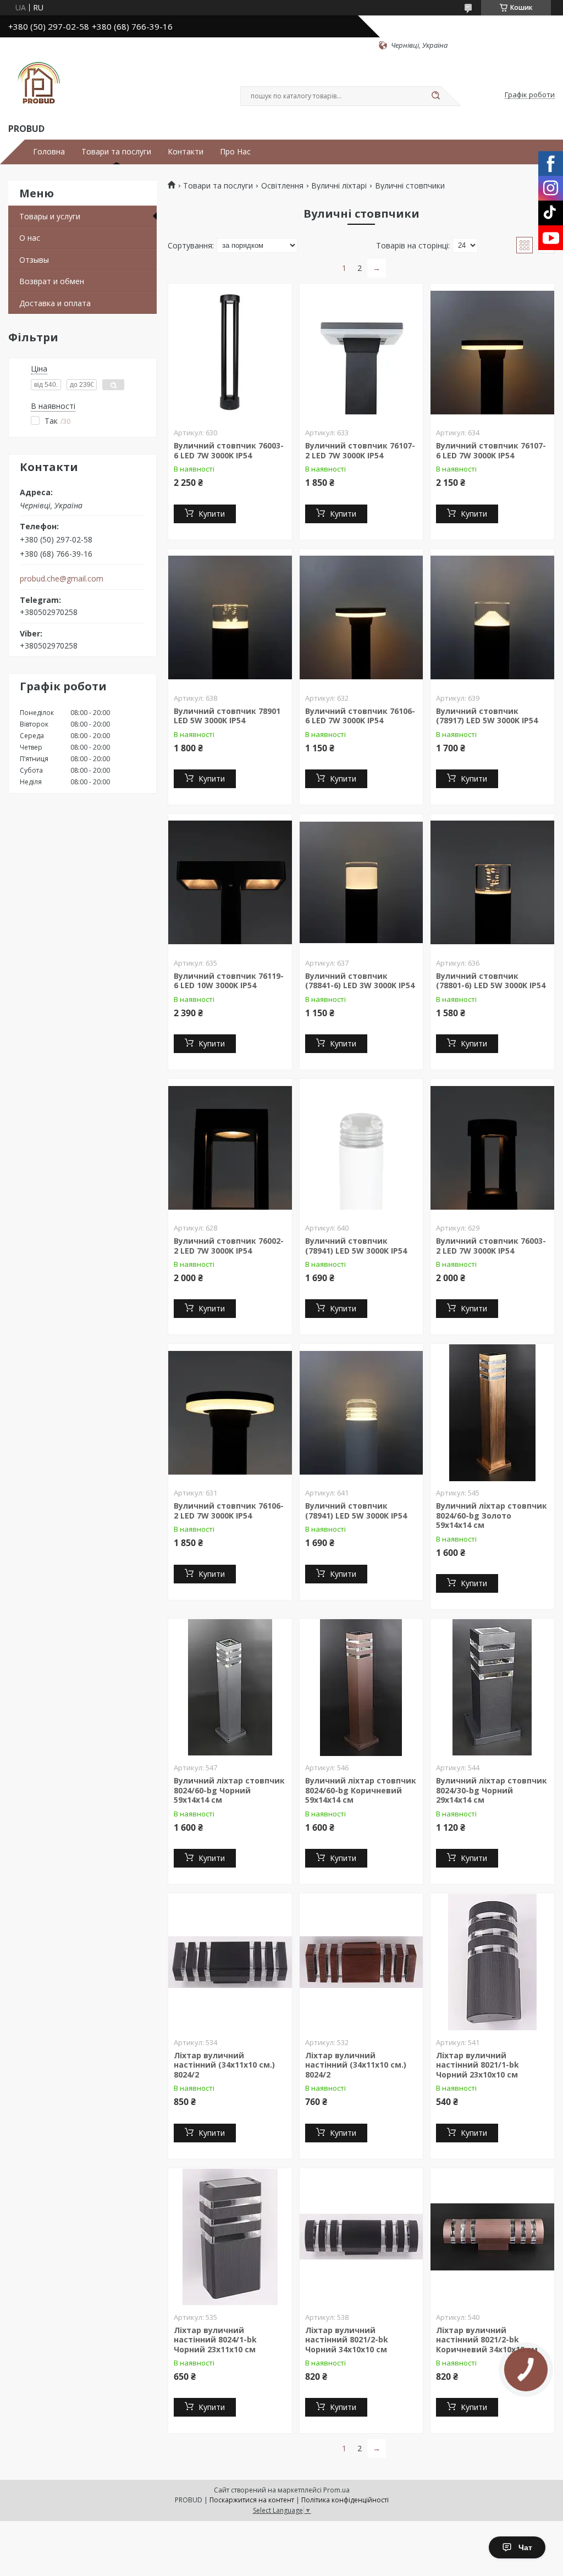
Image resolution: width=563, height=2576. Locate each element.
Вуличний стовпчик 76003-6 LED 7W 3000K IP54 (229, 450)
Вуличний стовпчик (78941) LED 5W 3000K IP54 (356, 1246)
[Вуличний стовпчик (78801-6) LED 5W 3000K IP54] (492, 883)
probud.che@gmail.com (62, 579)
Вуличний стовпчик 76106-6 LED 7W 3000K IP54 (360, 716)
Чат (525, 2547)
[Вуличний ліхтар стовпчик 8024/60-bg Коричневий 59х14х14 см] (361, 1687)
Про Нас (235, 152)
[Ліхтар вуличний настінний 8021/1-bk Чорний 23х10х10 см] (492, 1962)
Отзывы (34, 260)
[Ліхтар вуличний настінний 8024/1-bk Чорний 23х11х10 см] (230, 2237)
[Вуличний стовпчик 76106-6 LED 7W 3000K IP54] (361, 618)
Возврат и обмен (52, 281)
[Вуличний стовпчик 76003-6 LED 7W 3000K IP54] (230, 352)
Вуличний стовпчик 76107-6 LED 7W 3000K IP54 (491, 450)
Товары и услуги (50, 216)
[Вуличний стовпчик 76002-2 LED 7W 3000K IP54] (230, 1148)
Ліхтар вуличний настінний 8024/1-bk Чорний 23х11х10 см (215, 2340)
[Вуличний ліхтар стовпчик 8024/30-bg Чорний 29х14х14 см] (492, 1687)
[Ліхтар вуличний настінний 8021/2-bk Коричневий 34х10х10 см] (492, 2237)
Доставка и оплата (55, 303)
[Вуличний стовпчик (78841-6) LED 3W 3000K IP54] (361, 883)
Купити (212, 514)
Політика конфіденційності (345, 2500)
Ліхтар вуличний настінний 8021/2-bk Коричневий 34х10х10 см (487, 2340)
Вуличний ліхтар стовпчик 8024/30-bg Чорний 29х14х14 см (492, 1790)
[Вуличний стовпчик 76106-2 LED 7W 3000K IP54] (230, 1412)
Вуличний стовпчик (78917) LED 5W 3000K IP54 (487, 716)
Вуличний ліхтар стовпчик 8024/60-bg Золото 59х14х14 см (492, 1515)
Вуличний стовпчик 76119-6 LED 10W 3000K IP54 (229, 981)
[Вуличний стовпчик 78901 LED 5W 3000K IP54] (230, 618)
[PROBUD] (38, 86)
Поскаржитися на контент (252, 2500)
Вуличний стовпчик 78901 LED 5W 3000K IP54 (227, 716)
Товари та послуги (116, 152)
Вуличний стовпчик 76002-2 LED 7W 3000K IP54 (229, 1246)
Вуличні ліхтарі (339, 186)
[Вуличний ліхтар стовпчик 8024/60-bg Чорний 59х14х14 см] (230, 1687)
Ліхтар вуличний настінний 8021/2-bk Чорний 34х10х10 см (347, 2340)
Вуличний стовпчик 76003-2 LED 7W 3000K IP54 (491, 1246)
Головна (49, 152)
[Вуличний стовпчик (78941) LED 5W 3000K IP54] (361, 1148)
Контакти (186, 152)
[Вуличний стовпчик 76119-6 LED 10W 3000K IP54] (230, 883)
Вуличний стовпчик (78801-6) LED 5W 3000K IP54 (491, 981)
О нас (30, 238)
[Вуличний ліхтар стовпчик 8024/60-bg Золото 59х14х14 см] (492, 1412)
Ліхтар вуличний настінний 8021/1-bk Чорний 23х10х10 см (478, 2065)
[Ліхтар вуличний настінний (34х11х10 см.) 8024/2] (230, 1962)
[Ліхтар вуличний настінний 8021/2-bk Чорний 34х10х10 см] (361, 2237)
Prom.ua (336, 2490)
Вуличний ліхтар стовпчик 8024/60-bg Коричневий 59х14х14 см (361, 1790)
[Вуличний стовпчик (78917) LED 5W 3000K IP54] (492, 618)
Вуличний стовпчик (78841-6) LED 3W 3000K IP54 (360, 981)
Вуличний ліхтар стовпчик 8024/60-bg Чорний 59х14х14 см (229, 1790)
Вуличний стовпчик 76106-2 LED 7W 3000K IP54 (229, 1511)
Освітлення (282, 186)
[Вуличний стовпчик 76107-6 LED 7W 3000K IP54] (492, 352)
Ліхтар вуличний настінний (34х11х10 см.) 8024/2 (224, 2065)
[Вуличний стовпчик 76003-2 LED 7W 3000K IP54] (492, 1148)
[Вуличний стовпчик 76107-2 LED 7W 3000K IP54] (361, 352)
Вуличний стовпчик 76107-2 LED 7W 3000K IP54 (360, 450)
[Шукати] (435, 96)
